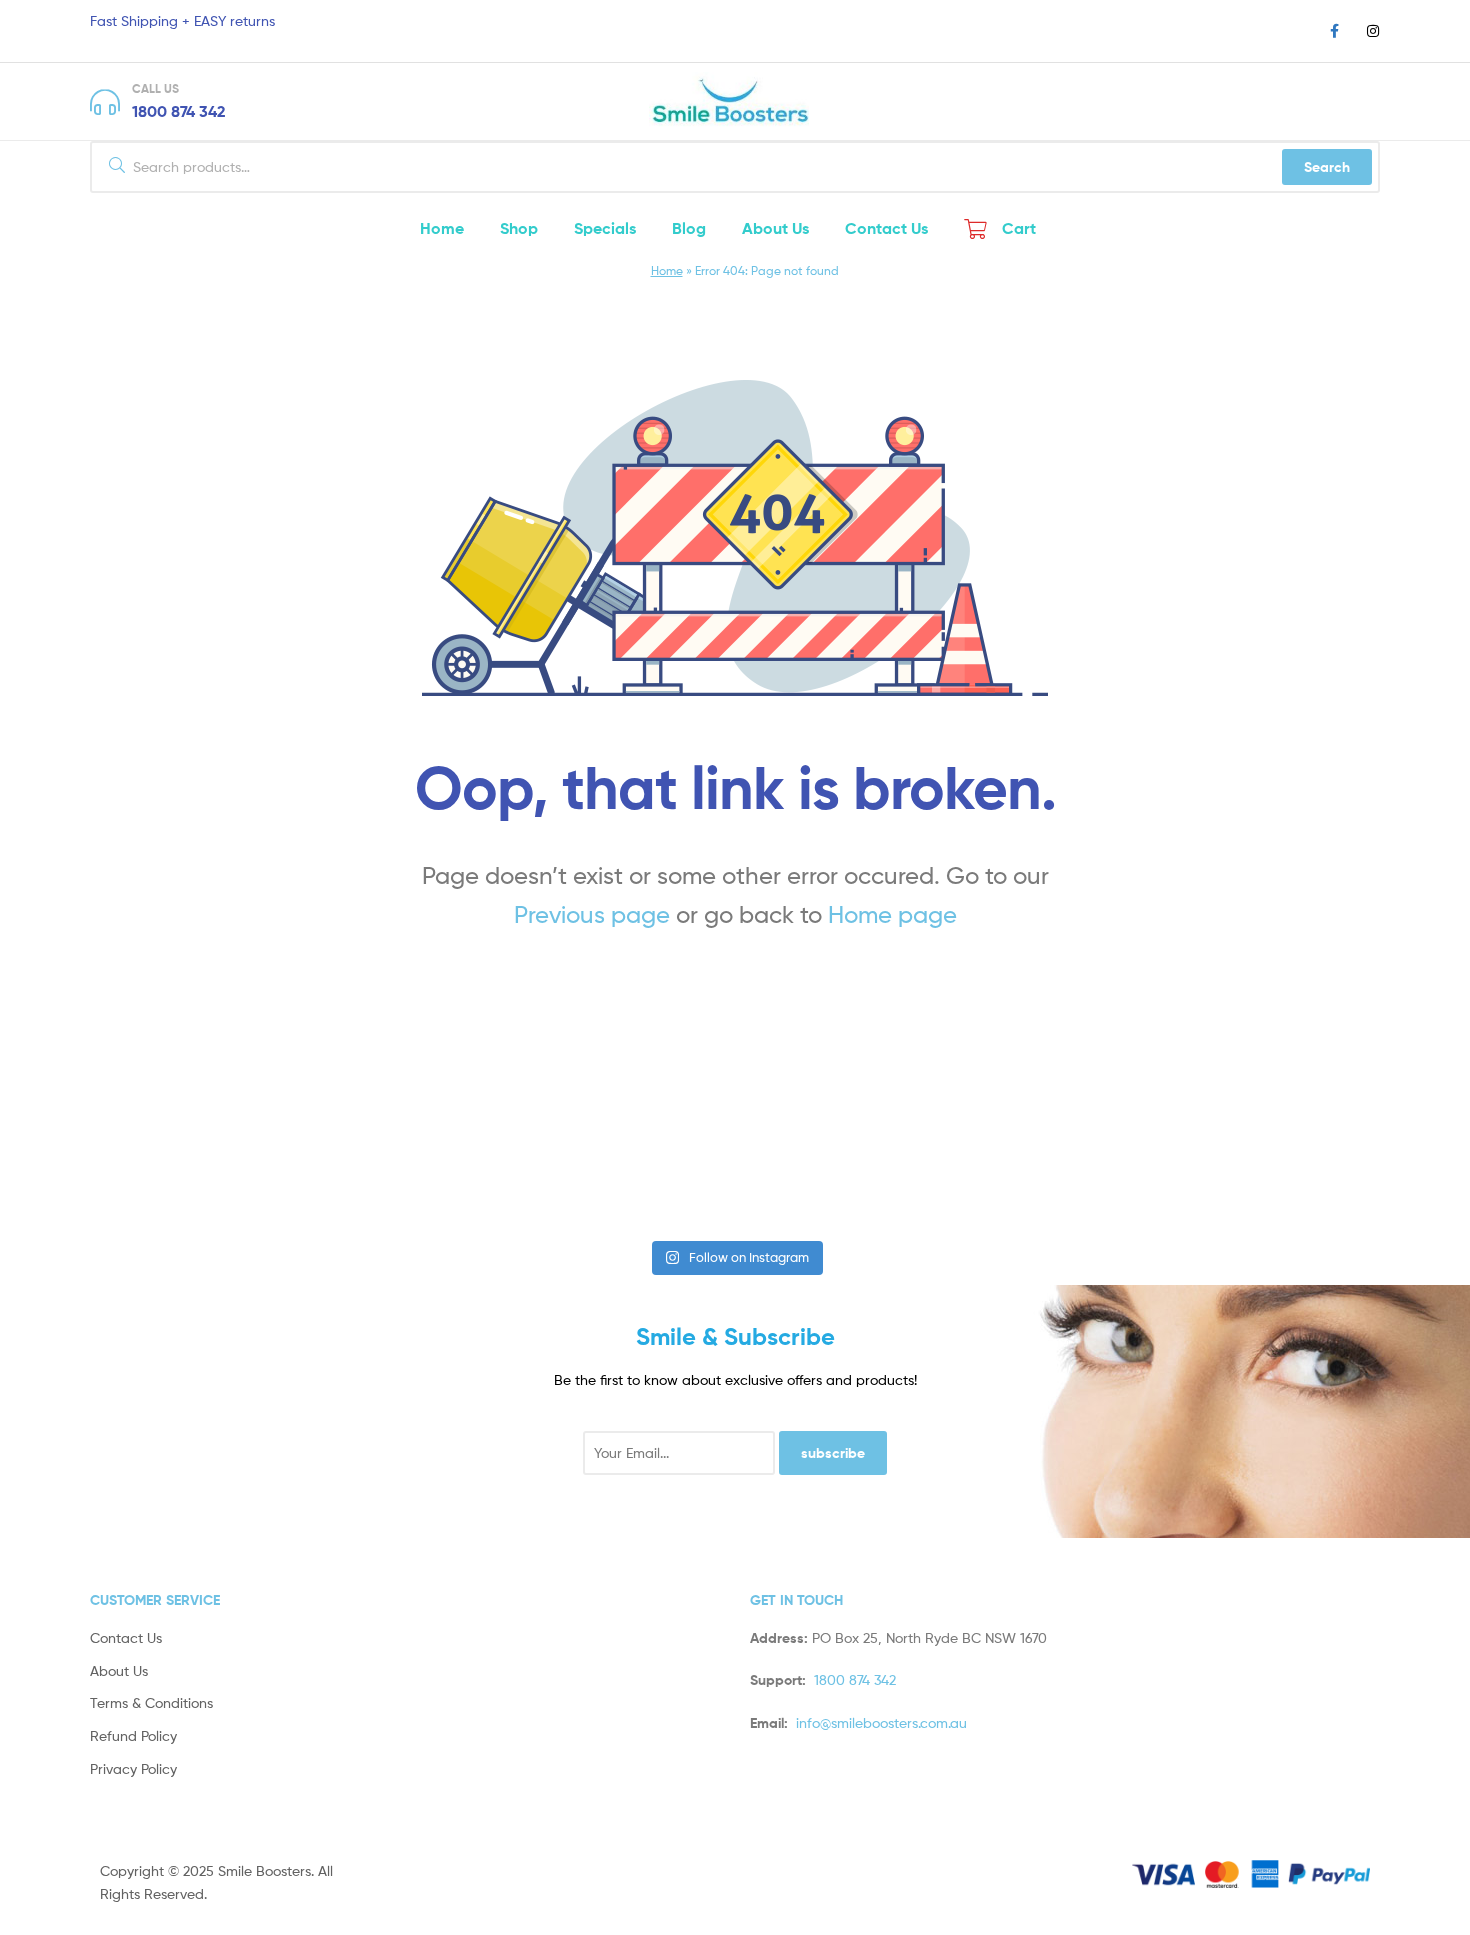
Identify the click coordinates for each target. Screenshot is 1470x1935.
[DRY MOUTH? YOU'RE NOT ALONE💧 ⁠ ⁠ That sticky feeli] (373, 1156)
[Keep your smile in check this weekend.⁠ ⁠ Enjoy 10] (1339, 1156)
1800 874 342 (179, 111)
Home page (892, 914)
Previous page (592, 914)
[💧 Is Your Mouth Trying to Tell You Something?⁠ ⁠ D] (1098, 1156)
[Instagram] (1373, 31)
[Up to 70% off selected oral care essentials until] (614, 1156)
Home (667, 271)
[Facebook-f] (1334, 31)
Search (1327, 167)
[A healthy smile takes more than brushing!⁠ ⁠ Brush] (131, 1156)
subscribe (833, 1453)
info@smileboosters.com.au (881, 1722)
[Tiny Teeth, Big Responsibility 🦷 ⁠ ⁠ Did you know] (856, 1156)
